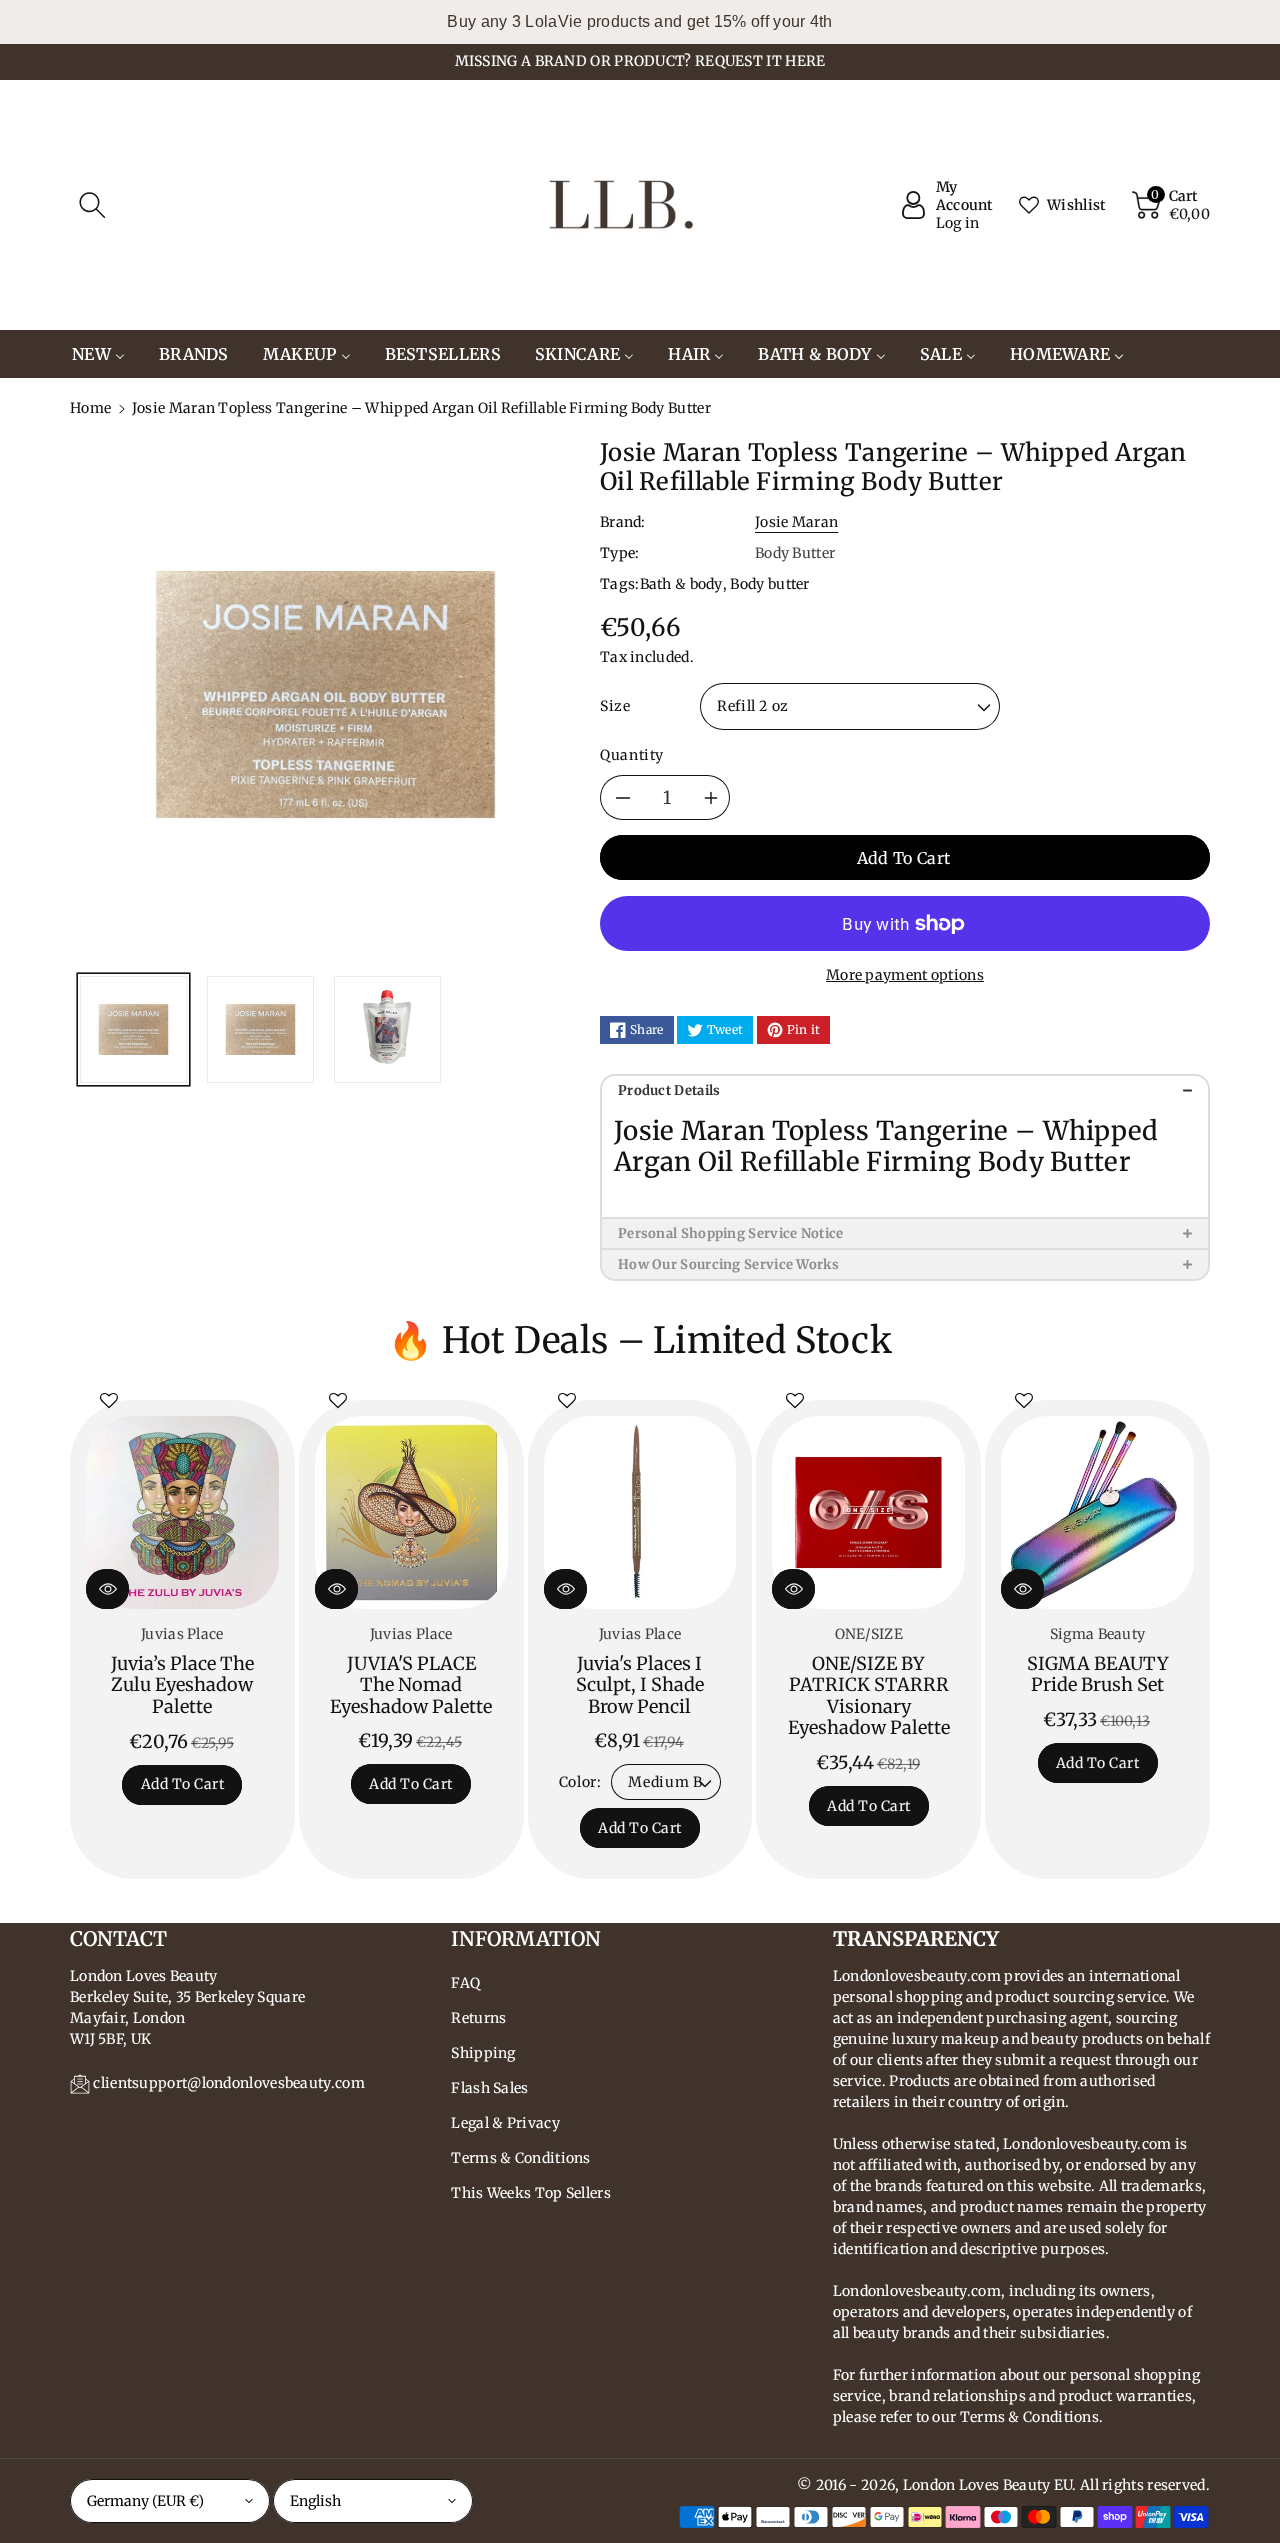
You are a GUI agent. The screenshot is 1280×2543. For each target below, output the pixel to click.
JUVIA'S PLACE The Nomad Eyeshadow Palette (411, 1685)
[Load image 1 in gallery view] (133, 1029)
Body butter (769, 584)
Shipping (483, 2053)
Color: (580, 1782)
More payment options (905, 975)
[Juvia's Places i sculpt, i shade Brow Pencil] (640, 1512)
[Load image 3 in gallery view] (387, 1029)
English (315, 2501)
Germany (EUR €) (145, 2501)
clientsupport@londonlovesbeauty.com (229, 2083)
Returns (478, 2018)
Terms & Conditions (520, 2158)
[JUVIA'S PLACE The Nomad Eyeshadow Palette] (411, 1512)
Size (615, 706)
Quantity (632, 755)
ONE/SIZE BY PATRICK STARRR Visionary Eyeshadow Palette (869, 1696)
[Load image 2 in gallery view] (260, 1029)
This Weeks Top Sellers (531, 2193)
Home (90, 408)
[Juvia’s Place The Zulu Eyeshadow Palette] (182, 1512)
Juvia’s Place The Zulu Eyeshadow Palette (182, 1685)
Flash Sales (489, 2088)
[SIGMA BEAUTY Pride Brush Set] (1097, 1512)
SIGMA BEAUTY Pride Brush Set (1098, 1674)
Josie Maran (796, 522)
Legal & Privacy (505, 2123)
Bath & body (681, 584)
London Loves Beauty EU (988, 2485)
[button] (92, 205)
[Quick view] (107, 1589)
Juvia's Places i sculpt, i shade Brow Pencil (640, 1685)
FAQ (465, 1983)
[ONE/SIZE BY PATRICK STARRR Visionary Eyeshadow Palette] (868, 1512)
